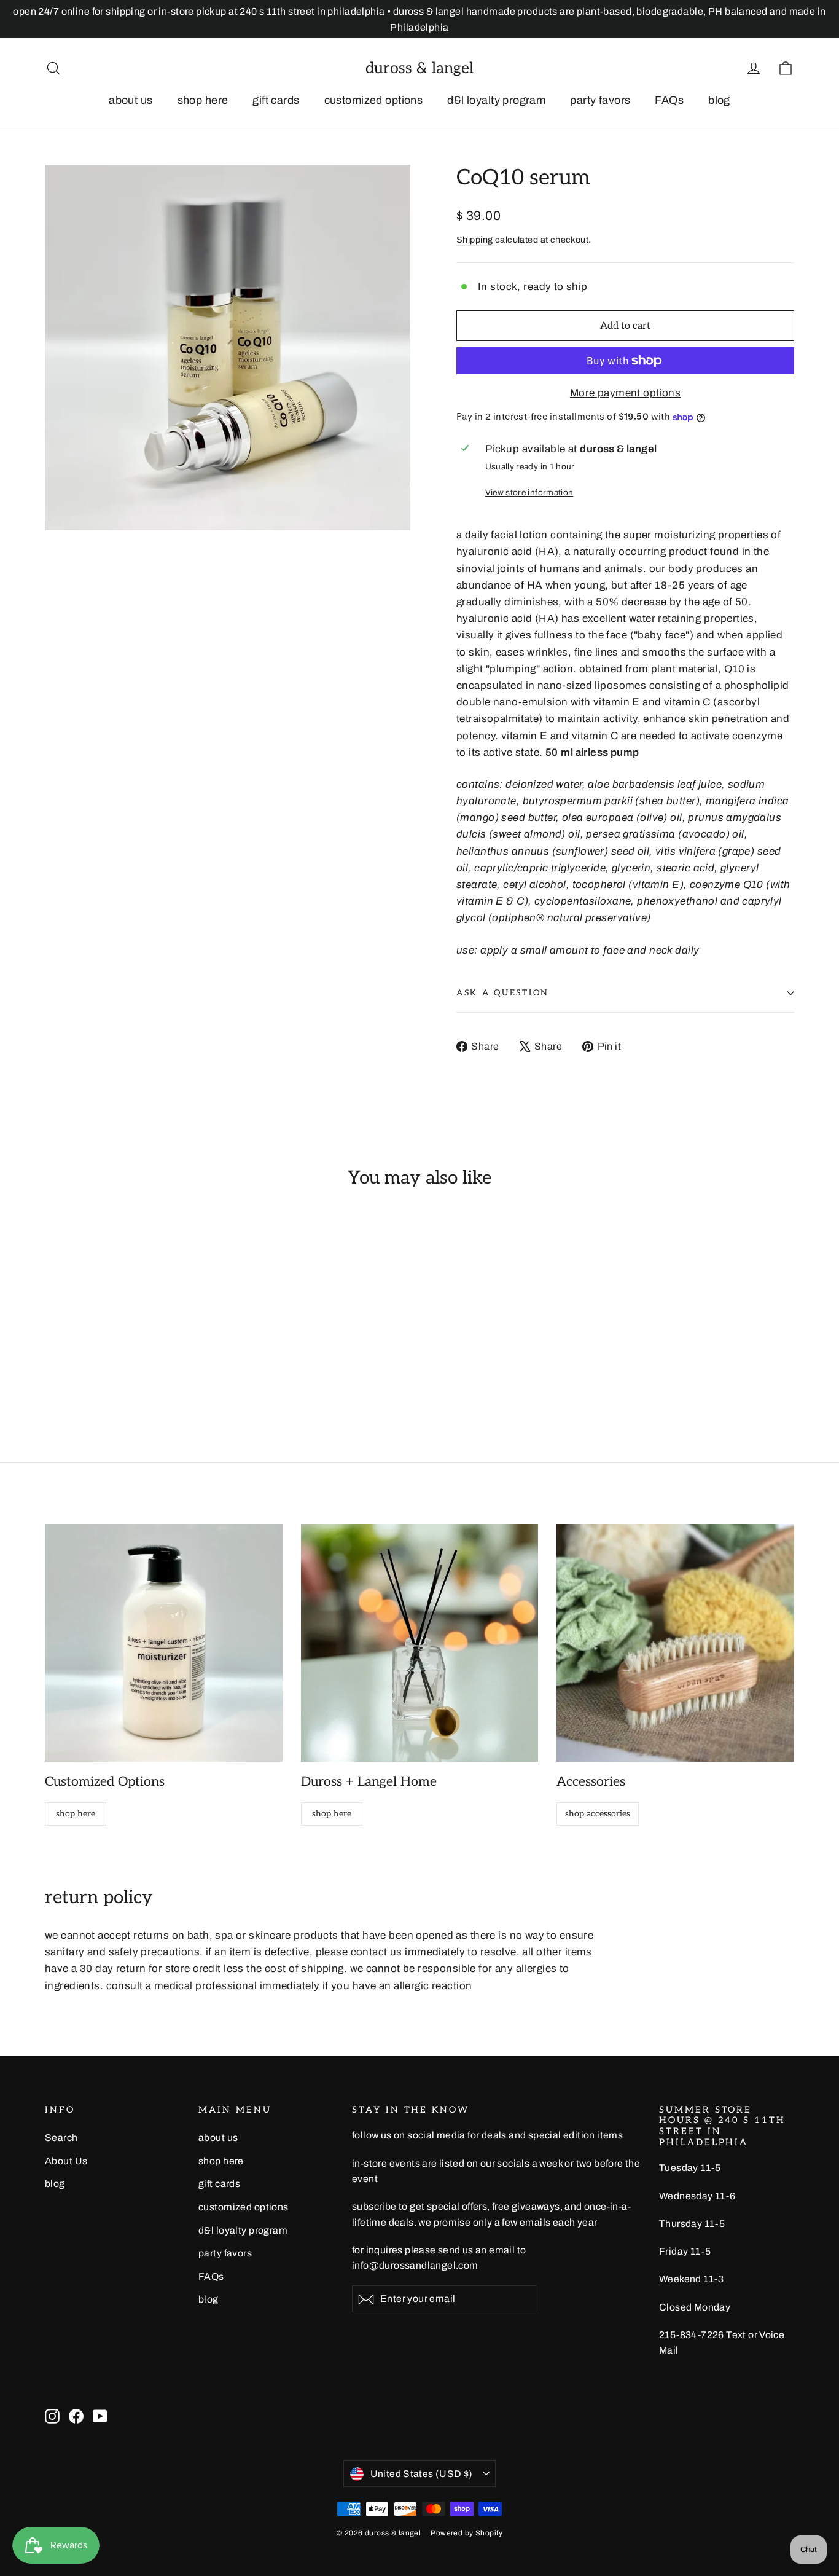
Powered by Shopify (466, 2533)
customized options (374, 100)
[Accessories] (675, 1643)
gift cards (276, 100)
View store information (529, 493)
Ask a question (503, 993)
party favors (600, 100)
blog (719, 100)
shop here (203, 100)
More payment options (626, 393)
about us (131, 100)
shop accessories (598, 1814)
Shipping (474, 240)
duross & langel (419, 68)
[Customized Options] (164, 1643)
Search (61, 2138)
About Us (66, 2161)
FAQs (669, 100)
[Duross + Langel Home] (420, 1643)
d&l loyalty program (496, 100)
